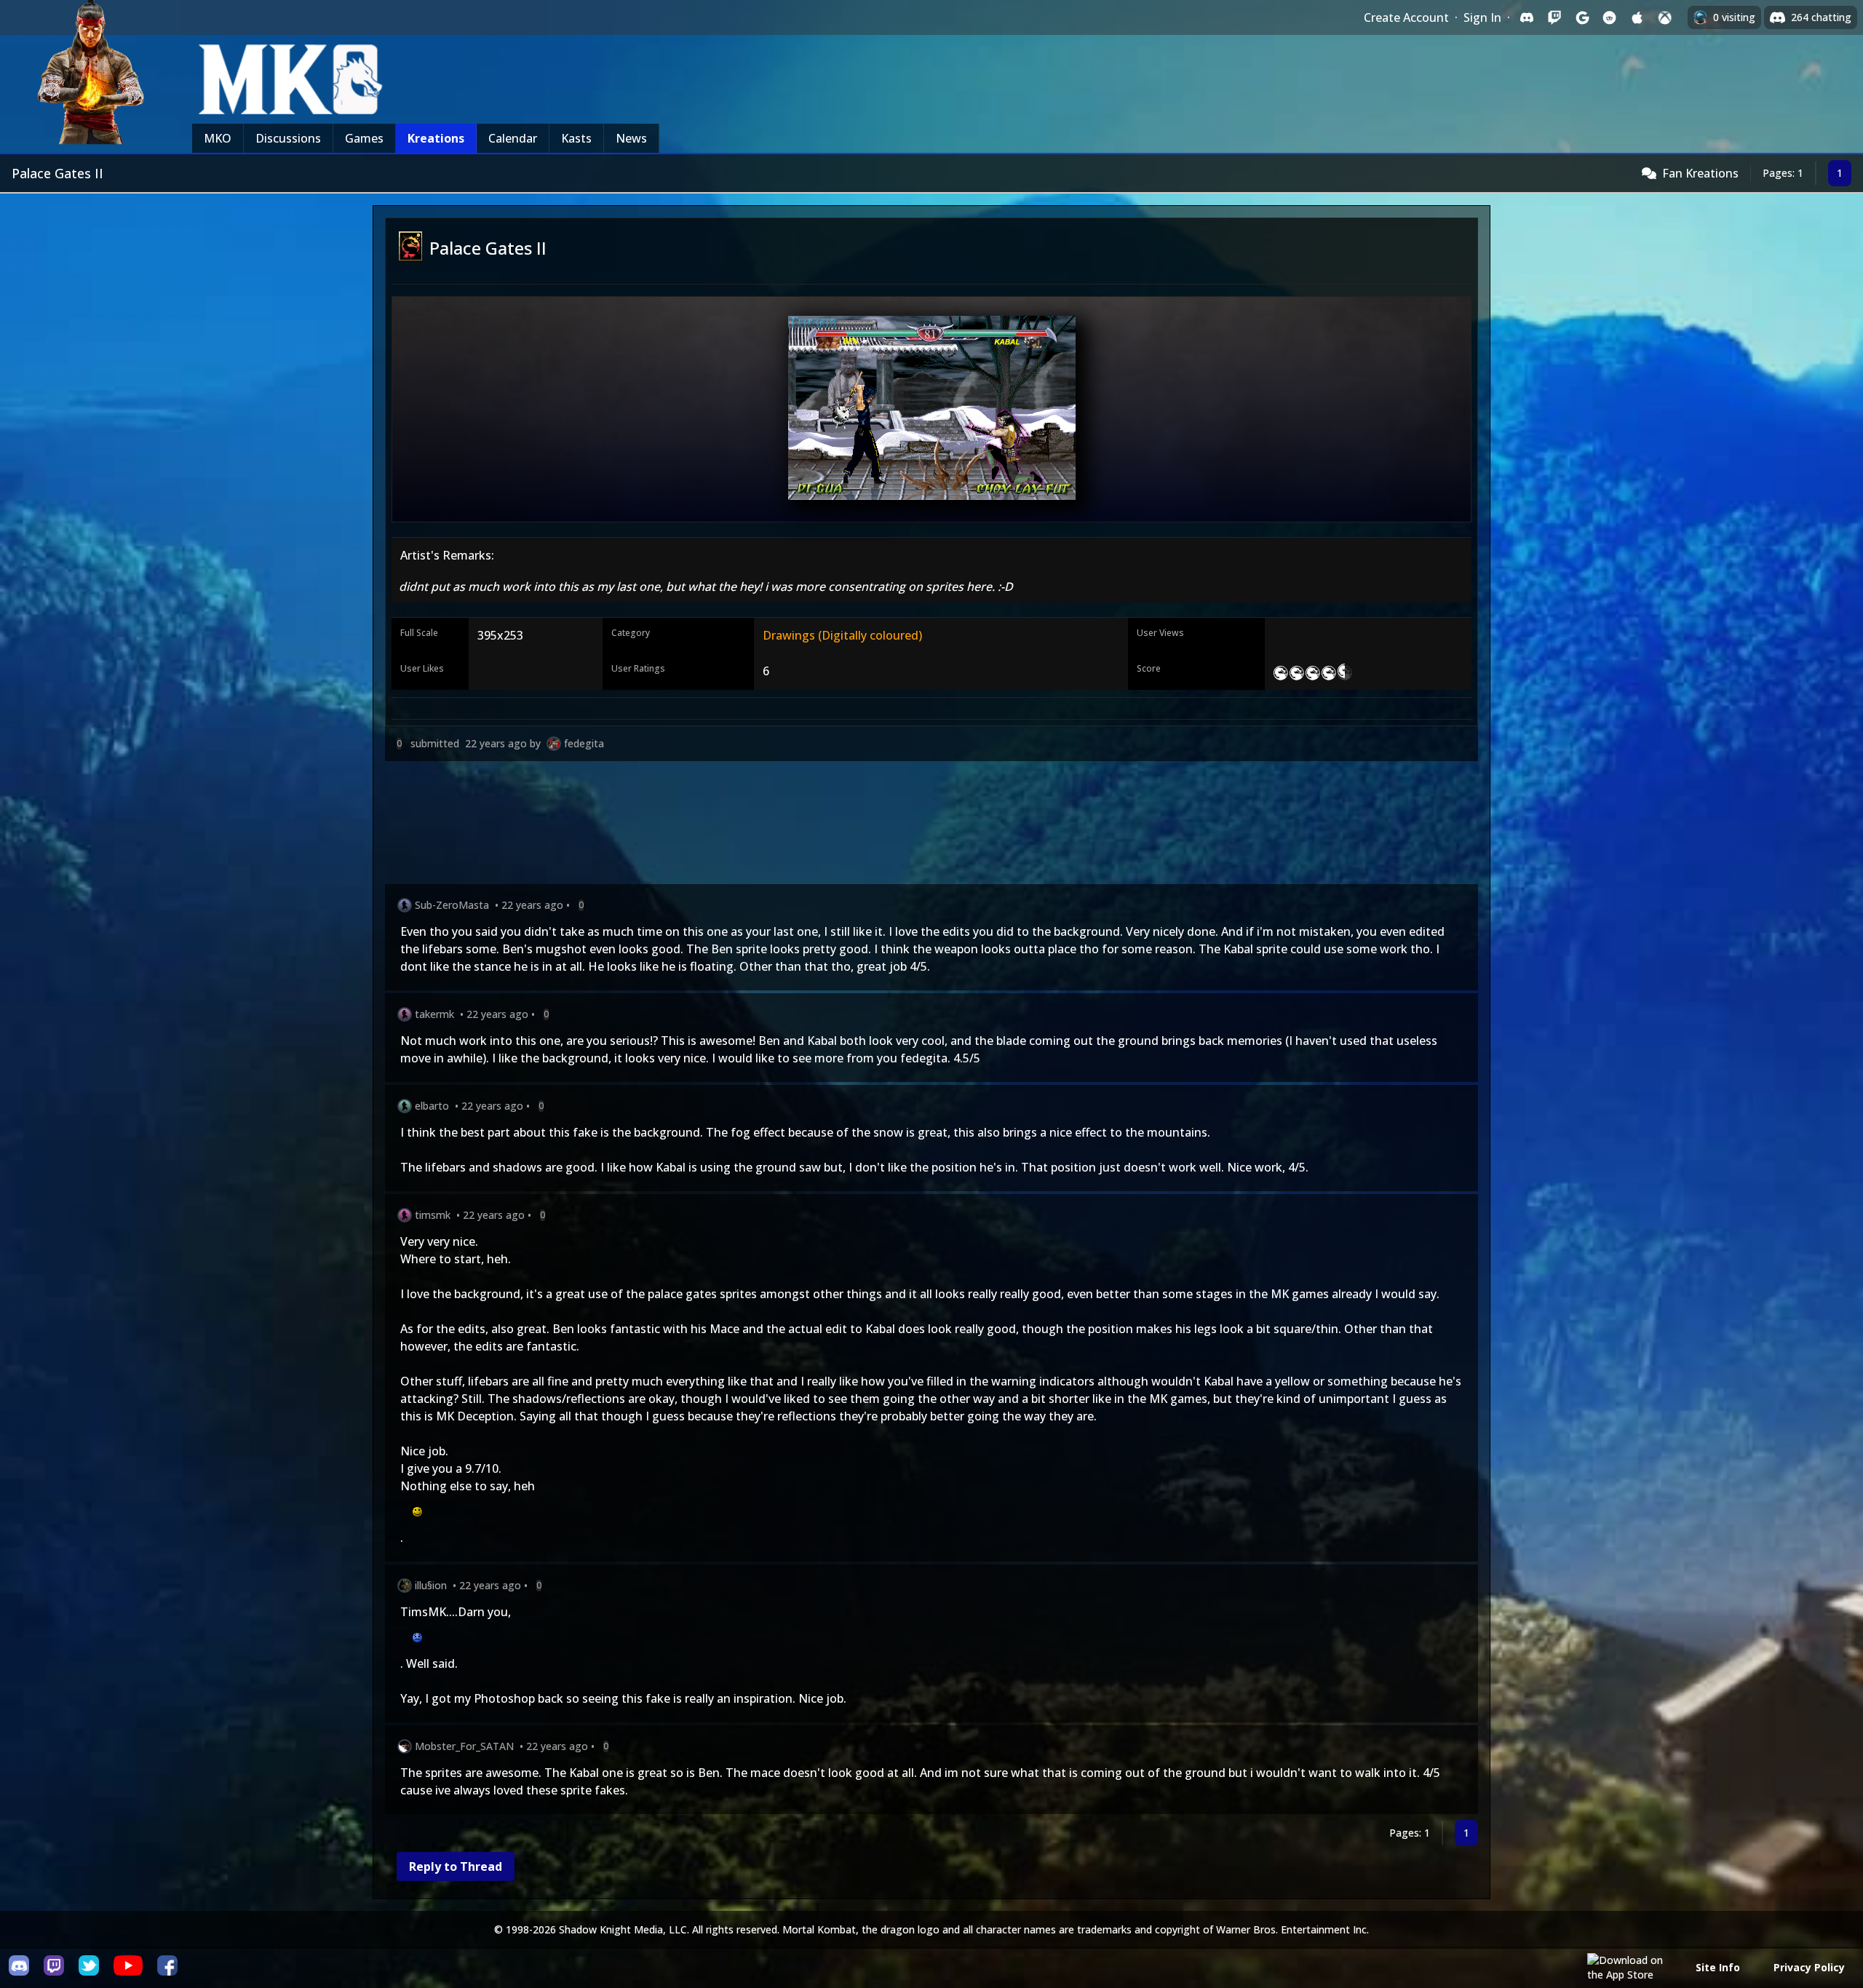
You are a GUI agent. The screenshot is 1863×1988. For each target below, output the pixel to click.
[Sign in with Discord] (1527, 17)
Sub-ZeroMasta (452, 905)
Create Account (1406, 17)
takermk (434, 1014)
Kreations (436, 138)
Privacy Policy (1809, 1967)
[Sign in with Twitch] (1554, 17)
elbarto (432, 1106)
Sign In (1482, 17)
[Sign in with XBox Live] (1665, 17)
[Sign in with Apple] (1637, 17)
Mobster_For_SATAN (464, 1746)
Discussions (288, 138)
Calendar (513, 138)
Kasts (576, 138)
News (631, 138)
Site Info (1718, 1967)
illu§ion (431, 1585)
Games (364, 138)
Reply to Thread (456, 1866)
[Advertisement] (822, 826)
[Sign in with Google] (1582, 17)
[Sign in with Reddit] (1610, 17)
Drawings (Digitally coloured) (842, 635)
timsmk (433, 1215)
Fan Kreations (1700, 173)
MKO (218, 138)
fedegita (584, 743)
